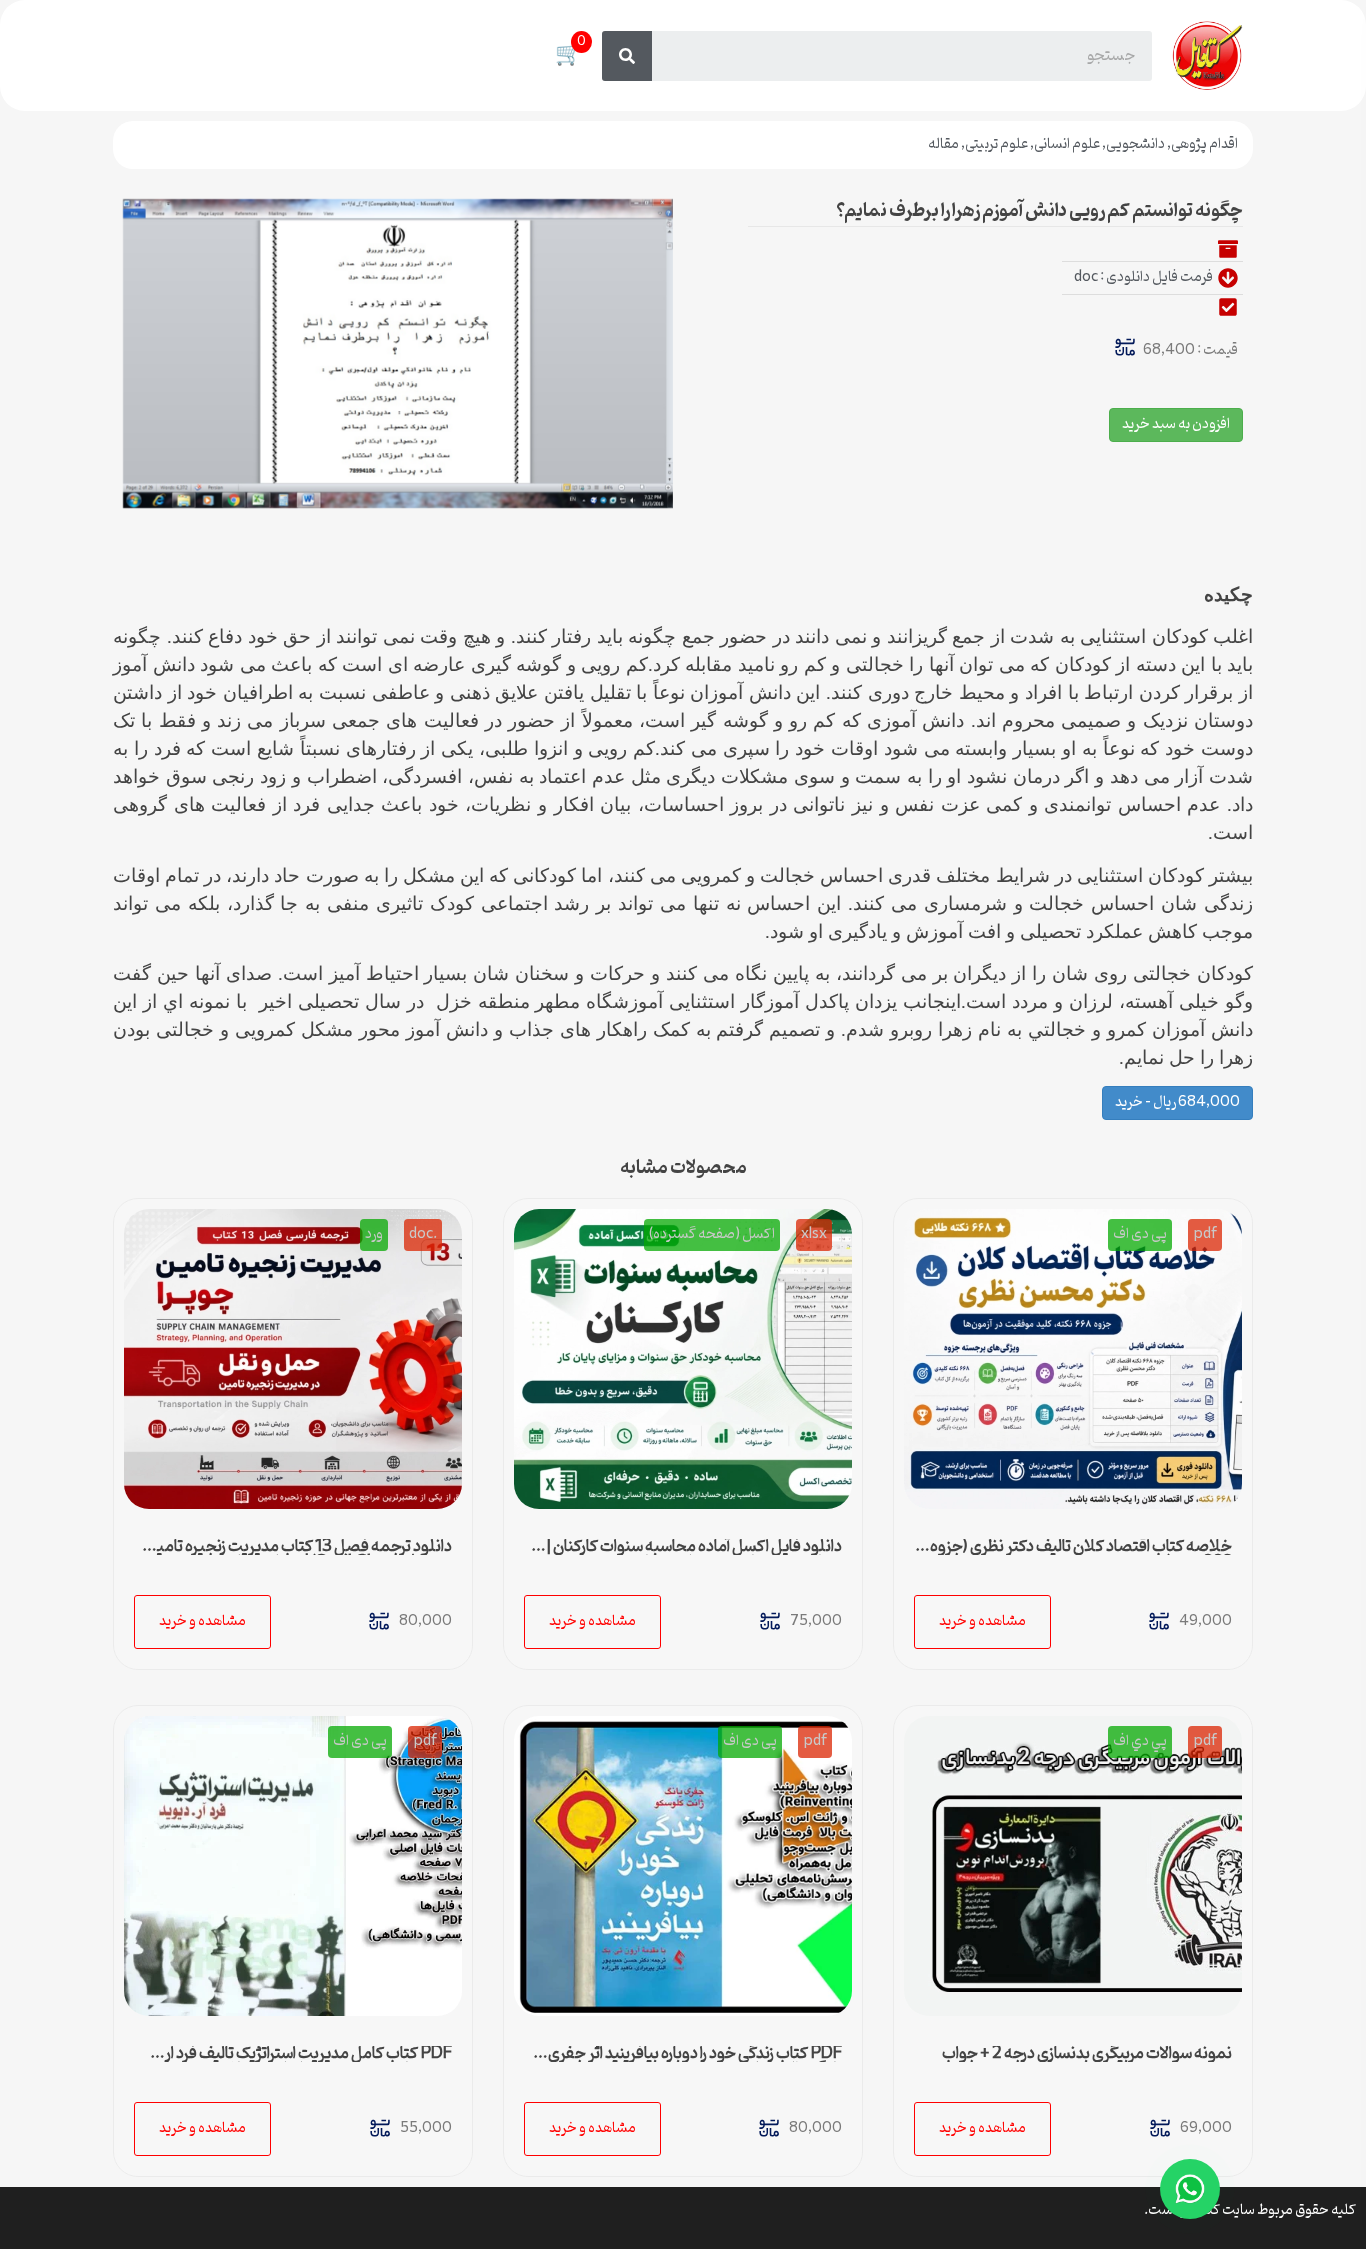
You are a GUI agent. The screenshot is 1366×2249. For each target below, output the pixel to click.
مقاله (943, 144)
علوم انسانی (1067, 144)
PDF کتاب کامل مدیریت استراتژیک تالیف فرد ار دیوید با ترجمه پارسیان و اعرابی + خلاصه (308, 2062)
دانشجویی (1135, 144)
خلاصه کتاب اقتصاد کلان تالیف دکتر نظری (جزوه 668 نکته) (1081, 1555)
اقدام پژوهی (1204, 144)
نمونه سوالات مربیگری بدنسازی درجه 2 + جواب (1087, 2054)
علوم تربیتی (996, 144)
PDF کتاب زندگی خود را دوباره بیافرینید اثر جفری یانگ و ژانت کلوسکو (695, 2062)
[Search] (627, 56)
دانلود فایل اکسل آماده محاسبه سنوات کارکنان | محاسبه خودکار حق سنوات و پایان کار (694, 1555)
